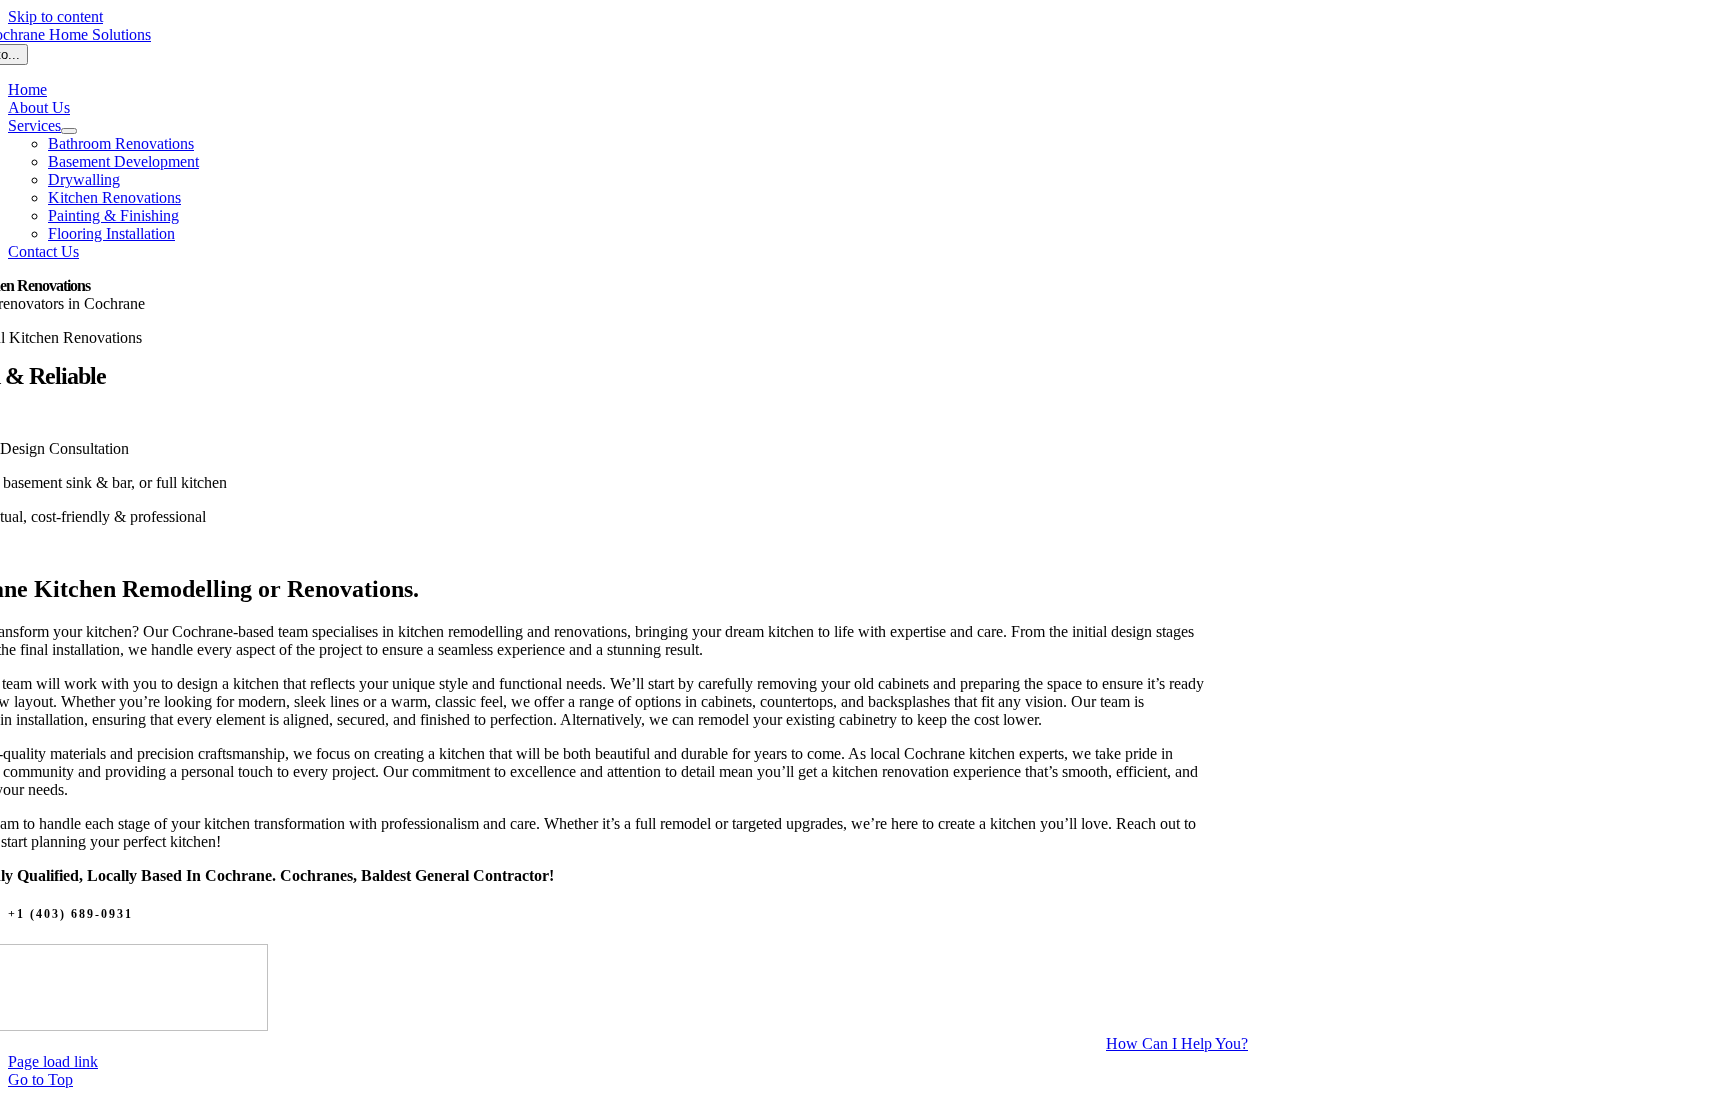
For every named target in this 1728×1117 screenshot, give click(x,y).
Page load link (53, 1061)
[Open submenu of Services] (69, 131)
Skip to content (55, 16)
